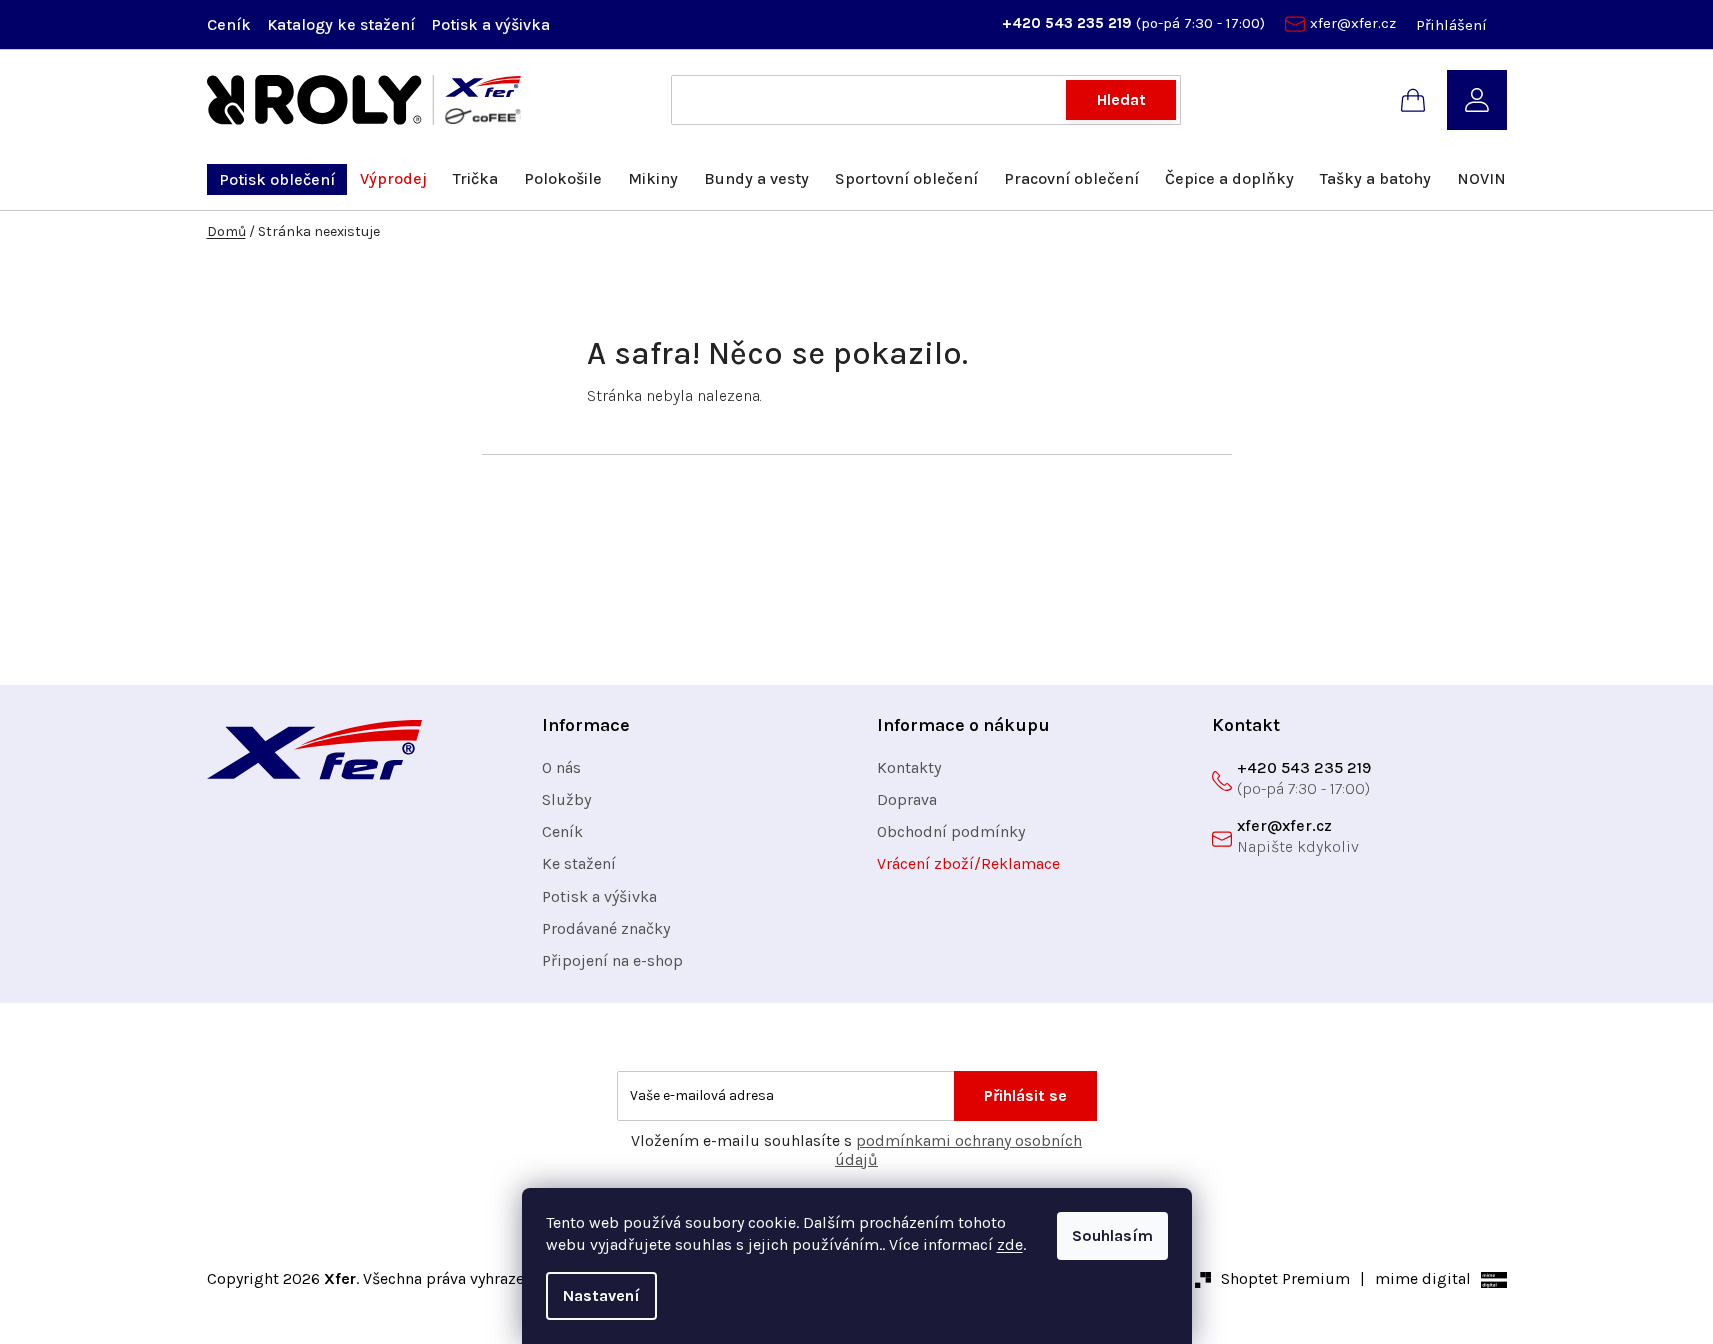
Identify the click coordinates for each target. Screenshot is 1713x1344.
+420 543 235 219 (1069, 23)
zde (1010, 1244)
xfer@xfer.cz (1353, 23)
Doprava (907, 799)
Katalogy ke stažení (341, 24)
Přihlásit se (1025, 1095)
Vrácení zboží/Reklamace (968, 863)
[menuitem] (277, 179)
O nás (561, 767)
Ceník (229, 24)
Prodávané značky (606, 928)
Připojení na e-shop (612, 960)
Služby (566, 799)
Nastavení (601, 1295)
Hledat (1121, 99)
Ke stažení (579, 863)
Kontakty (909, 767)
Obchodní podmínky (951, 831)
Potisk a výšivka (490, 24)
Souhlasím (1112, 1235)
